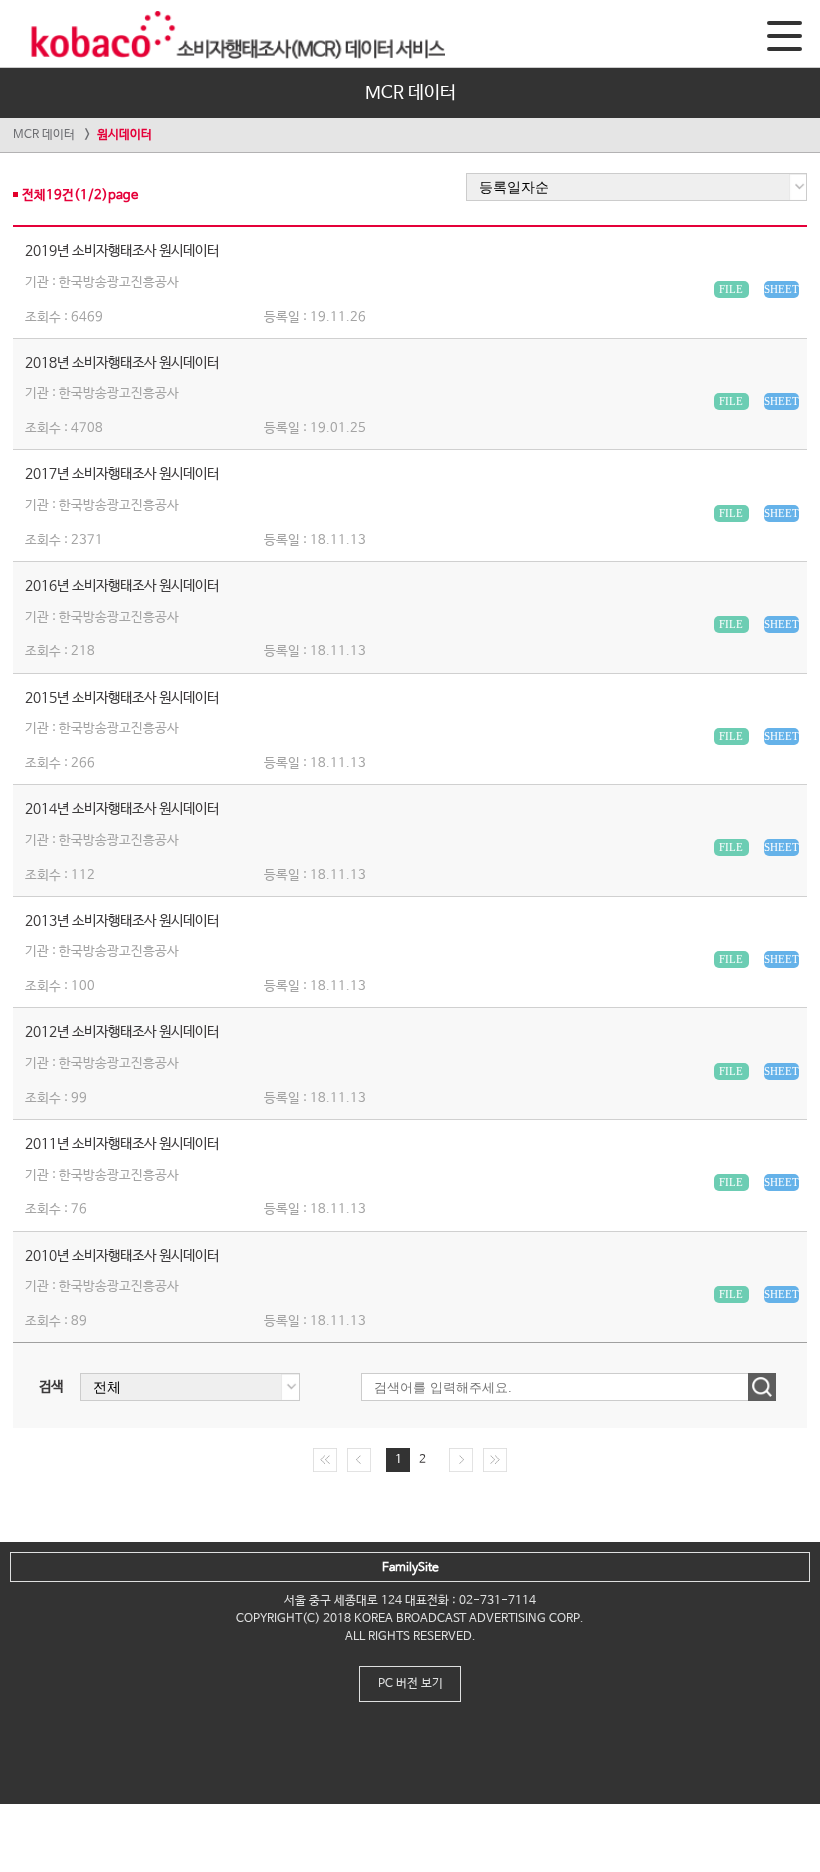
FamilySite (410, 1568)
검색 (51, 1387)
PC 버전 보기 (410, 1684)
